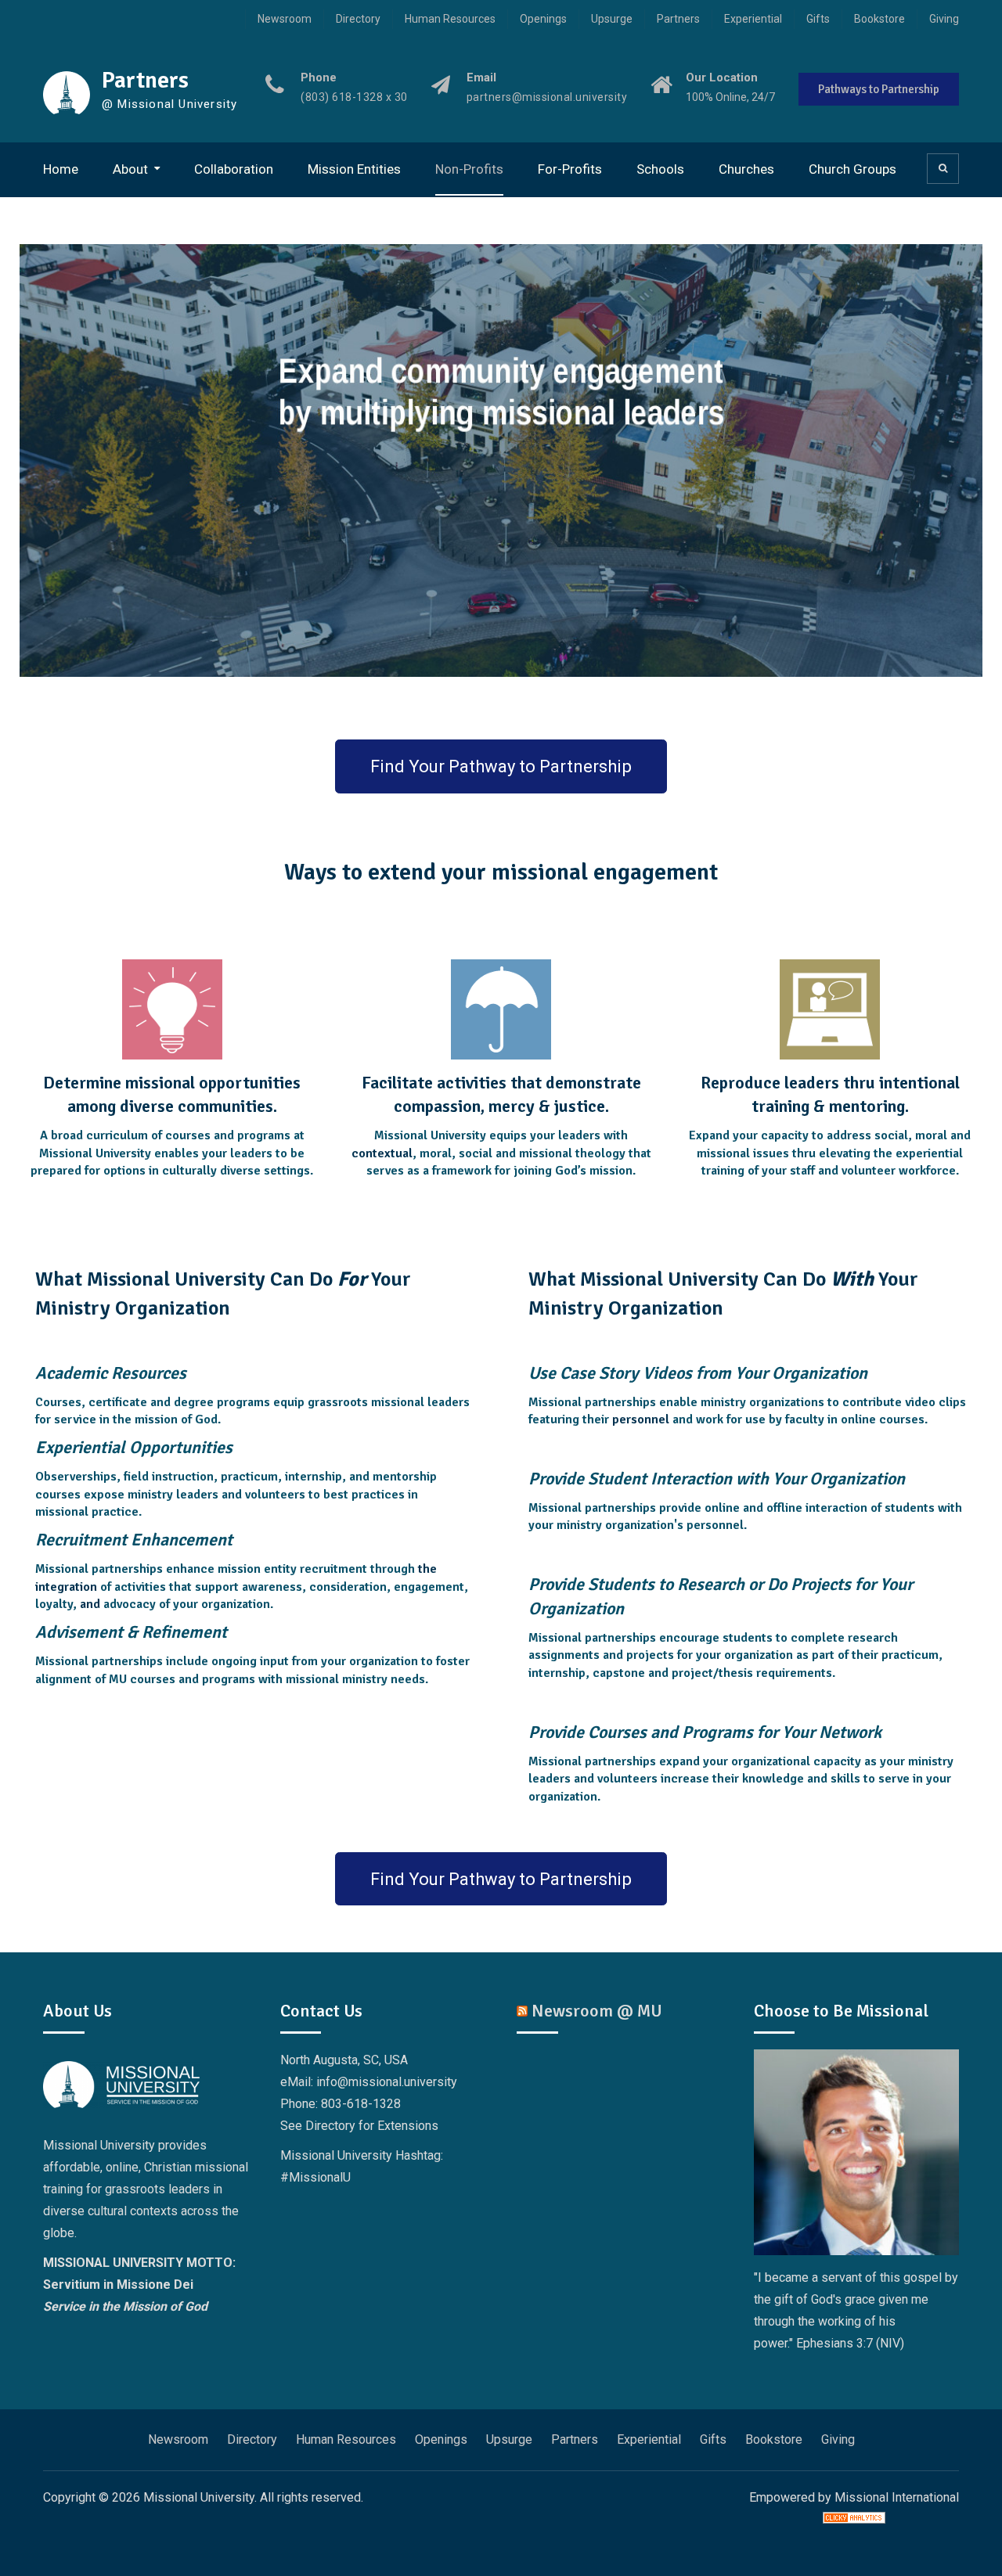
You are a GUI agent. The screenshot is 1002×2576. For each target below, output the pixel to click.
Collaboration (234, 169)
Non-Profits (469, 169)
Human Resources (450, 19)
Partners (678, 19)
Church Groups (852, 169)
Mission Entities (354, 169)
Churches (746, 169)
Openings (543, 19)
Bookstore (879, 19)
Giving (944, 19)
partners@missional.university (547, 97)
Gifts (818, 19)
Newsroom (285, 19)
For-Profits (570, 169)
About (130, 169)
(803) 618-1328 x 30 (354, 97)
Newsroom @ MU (597, 2011)
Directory (358, 19)
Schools (660, 169)
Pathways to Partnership (879, 89)
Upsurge (612, 19)
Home (61, 169)
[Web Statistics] (854, 2519)
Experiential (753, 19)
